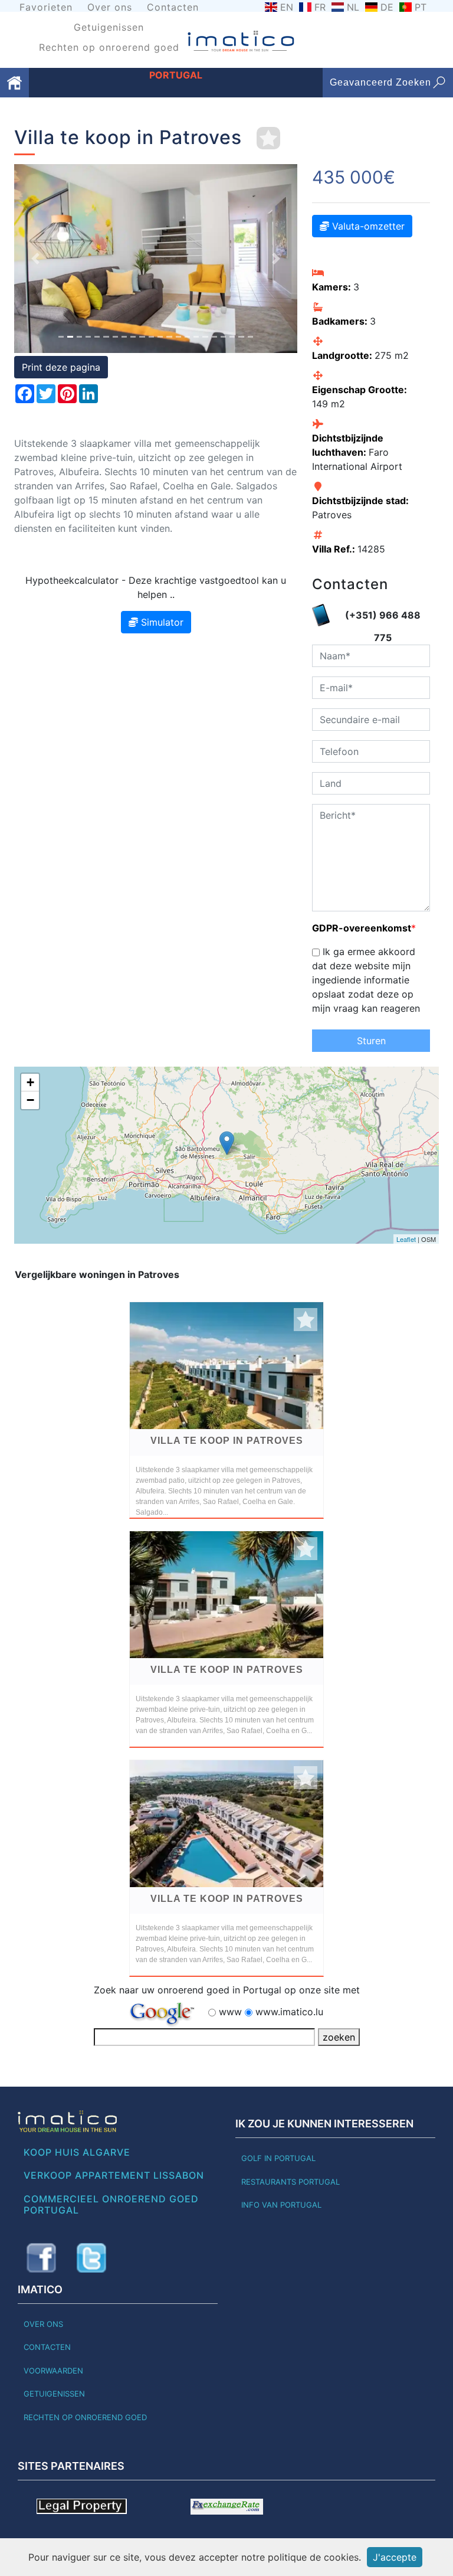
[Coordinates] (227, 1143)
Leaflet (406, 1239)
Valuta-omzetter (367, 226)
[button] (35, 259)
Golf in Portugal (278, 2158)
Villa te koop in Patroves (227, 1441)
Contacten (173, 7)
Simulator (161, 622)
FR (320, 7)
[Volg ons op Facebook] (41, 2258)
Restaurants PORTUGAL (290, 2182)
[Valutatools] (227, 2505)
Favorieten (46, 7)
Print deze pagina (61, 367)
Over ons (110, 7)
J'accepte (395, 2557)
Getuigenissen (109, 27)
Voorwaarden (53, 2371)
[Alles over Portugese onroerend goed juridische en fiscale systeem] (82, 2505)
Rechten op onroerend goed (109, 47)
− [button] (30, 1100)
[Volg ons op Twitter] (91, 2258)
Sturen (371, 1041)
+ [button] (30, 1082)
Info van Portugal (281, 2205)
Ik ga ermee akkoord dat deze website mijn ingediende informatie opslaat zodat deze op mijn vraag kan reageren (366, 980)
